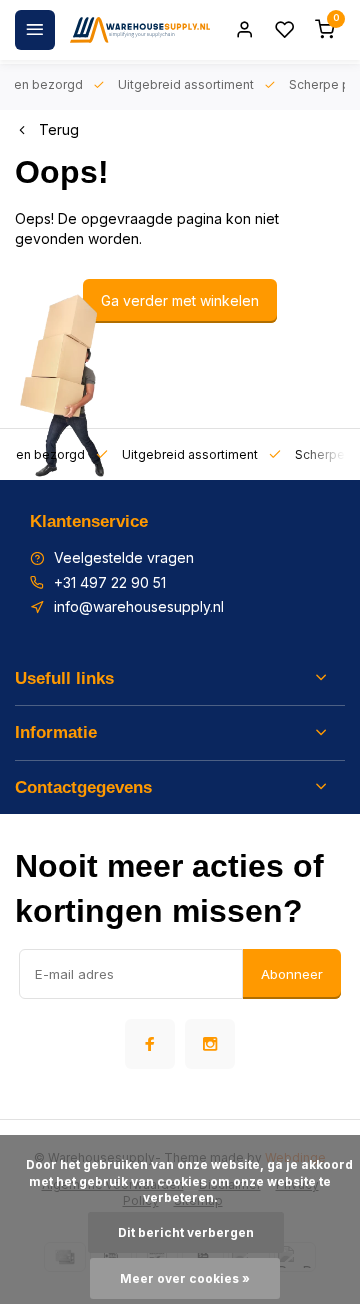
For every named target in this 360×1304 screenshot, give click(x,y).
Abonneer (292, 974)
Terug (59, 129)
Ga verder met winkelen (180, 300)
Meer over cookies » (185, 1278)
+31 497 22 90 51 (110, 582)
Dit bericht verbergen (186, 1232)
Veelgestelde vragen (124, 557)
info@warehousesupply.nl (139, 606)
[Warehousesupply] (140, 30)
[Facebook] (150, 1044)
